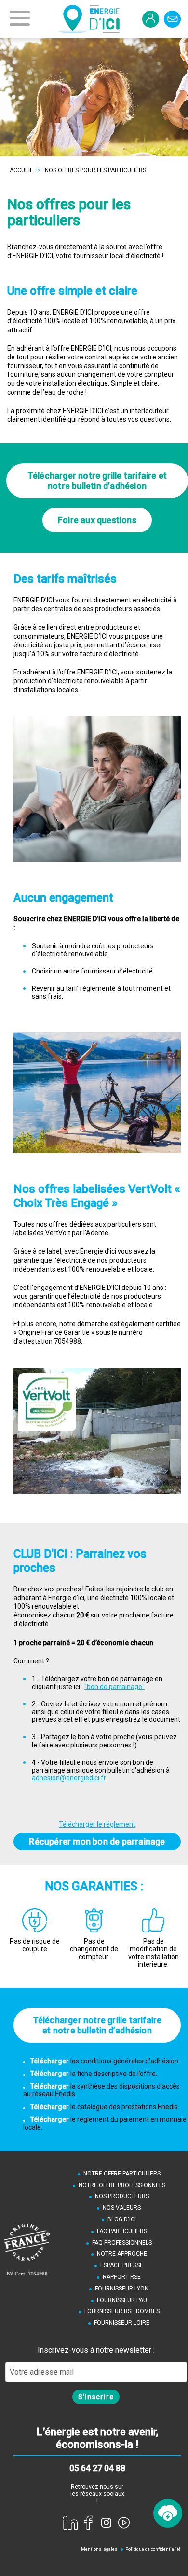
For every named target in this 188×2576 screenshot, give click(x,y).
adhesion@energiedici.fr (69, 1778)
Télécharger (50, 2061)
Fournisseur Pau (122, 2300)
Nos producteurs (122, 2196)
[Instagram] (106, 2522)
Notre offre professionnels (122, 2185)
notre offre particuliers (122, 2174)
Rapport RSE (122, 2277)
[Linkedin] (70, 2522)
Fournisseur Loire (122, 2323)
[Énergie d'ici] (89, 19)
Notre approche (122, 2254)
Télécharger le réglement (97, 1824)
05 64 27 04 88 (97, 2468)
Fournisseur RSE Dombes (122, 2311)
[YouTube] (124, 2522)
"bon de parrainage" (114, 1687)
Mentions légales (99, 2549)
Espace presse (122, 2265)
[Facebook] (88, 2522)
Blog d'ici (122, 2219)
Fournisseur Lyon (122, 2289)
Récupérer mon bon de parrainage (97, 1841)
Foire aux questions (97, 520)
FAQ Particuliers (122, 2231)
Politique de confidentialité (153, 2549)
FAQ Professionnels (122, 2243)
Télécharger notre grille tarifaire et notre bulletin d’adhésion (97, 481)
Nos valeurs (122, 2208)
